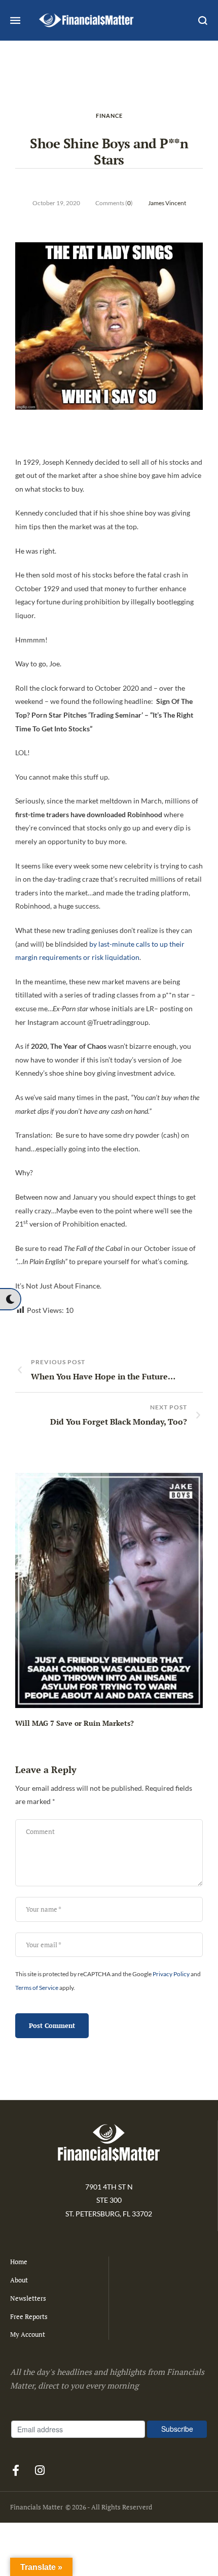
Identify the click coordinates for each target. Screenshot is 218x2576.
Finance (109, 116)
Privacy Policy (171, 1974)
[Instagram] (40, 2470)
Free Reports (29, 2316)
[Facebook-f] (16, 2470)
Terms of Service (37, 1988)
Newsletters (28, 2298)
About (19, 2280)
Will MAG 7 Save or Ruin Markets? (75, 1723)
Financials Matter (37, 2507)
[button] (10, 1299)
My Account (28, 2334)
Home (19, 2262)
